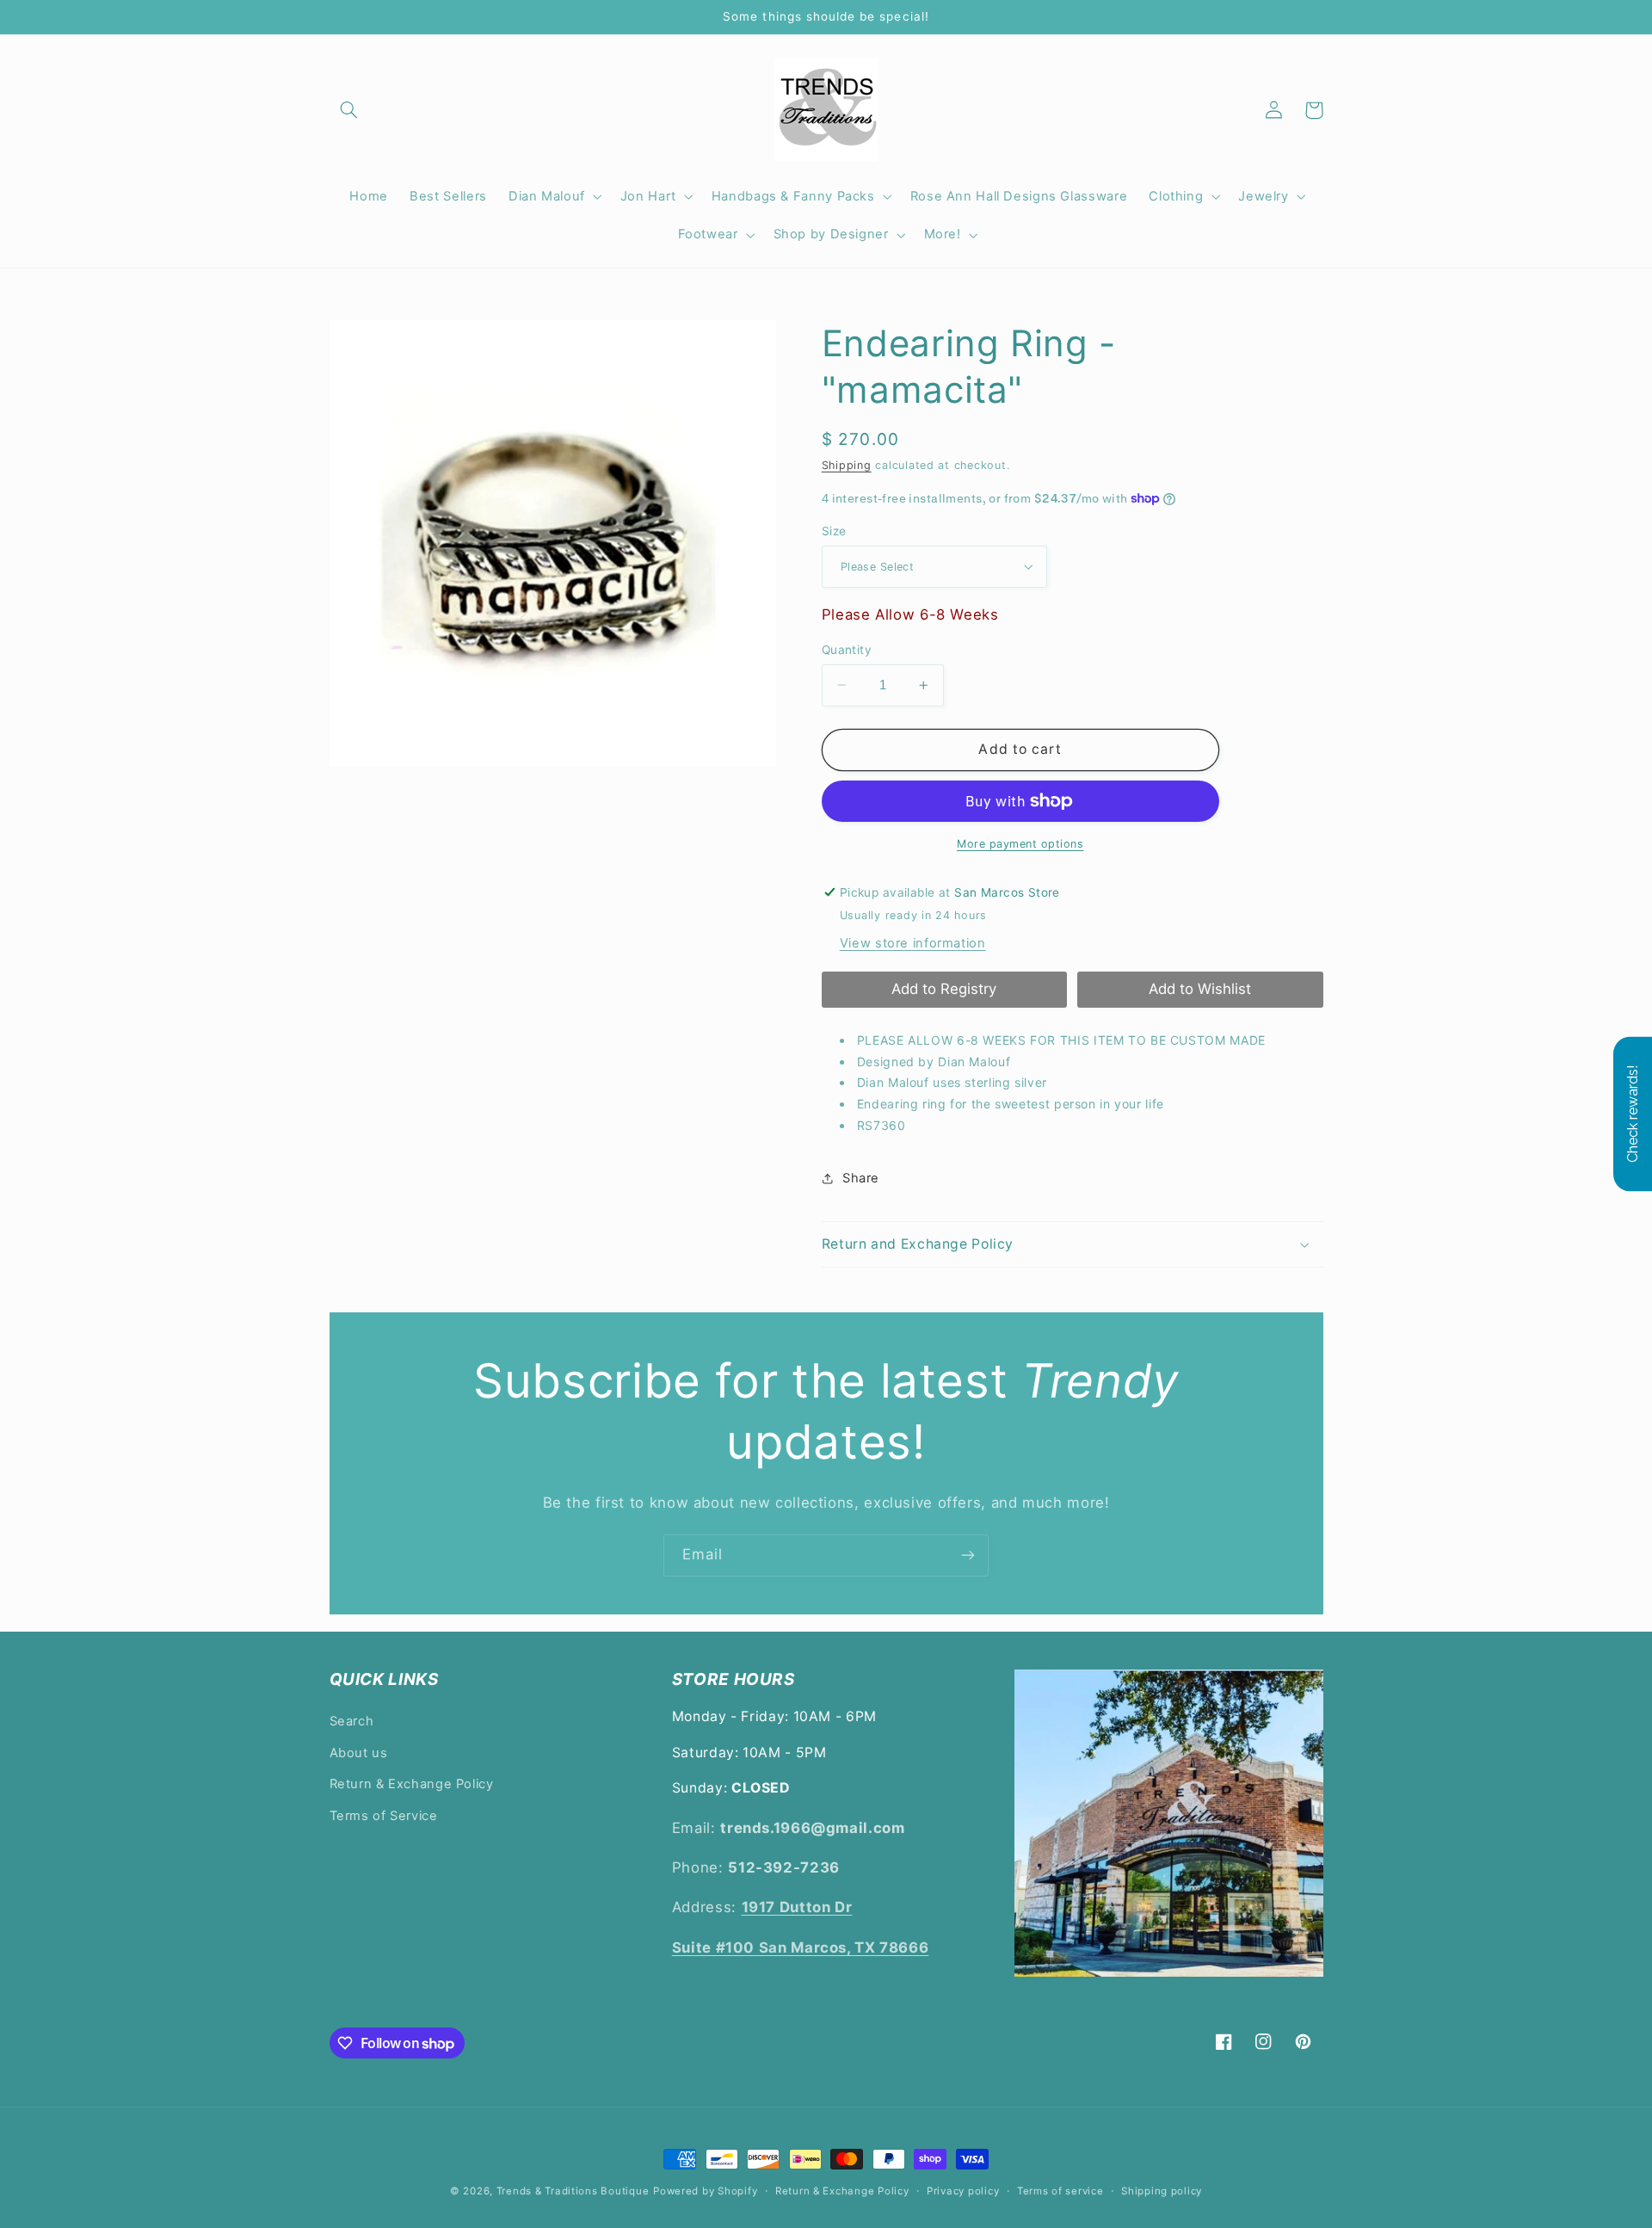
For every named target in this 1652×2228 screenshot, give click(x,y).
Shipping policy (1162, 2191)
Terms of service (1060, 2191)
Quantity (847, 650)
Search (352, 1721)
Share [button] (861, 1178)
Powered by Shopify (705, 2191)
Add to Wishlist (1200, 989)
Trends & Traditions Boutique (573, 2191)
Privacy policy (963, 2191)
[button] (349, 110)
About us (359, 1753)
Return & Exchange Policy (412, 1784)
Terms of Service (384, 1816)
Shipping (847, 465)
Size (834, 531)
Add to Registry (944, 989)
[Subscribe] (968, 1555)
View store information (913, 943)
